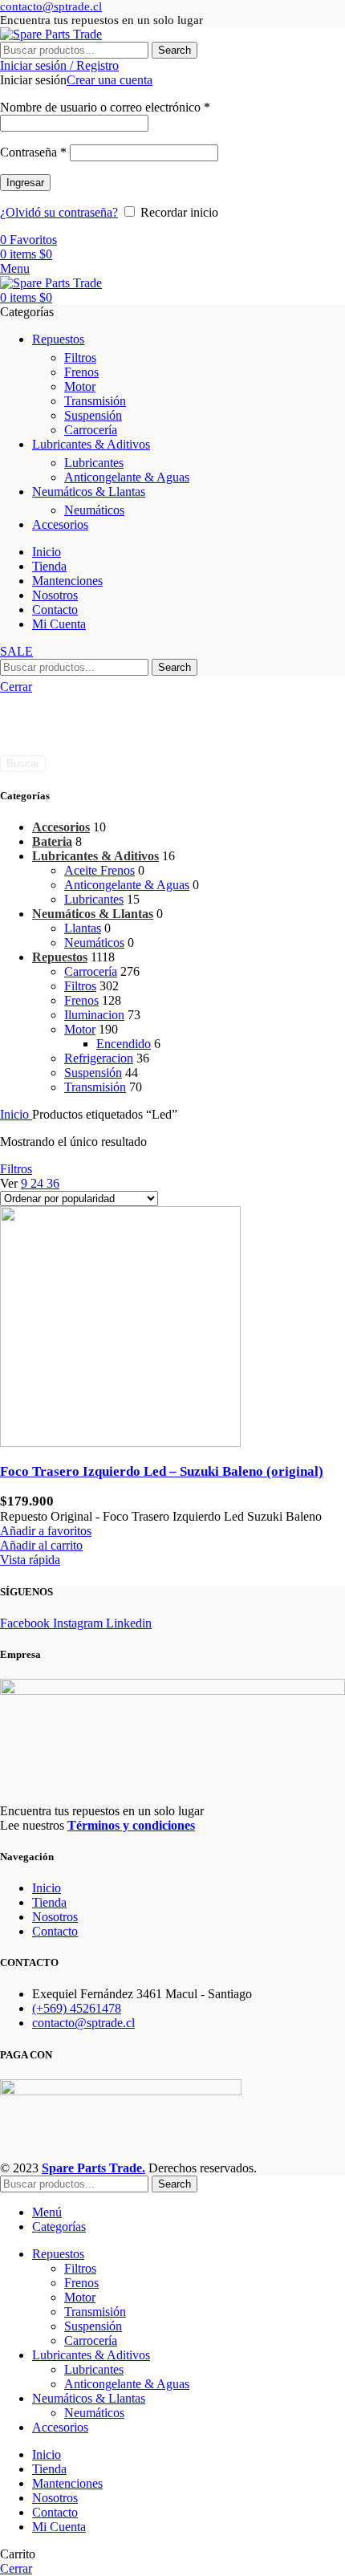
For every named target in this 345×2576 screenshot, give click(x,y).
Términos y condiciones (131, 1825)
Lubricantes (94, 463)
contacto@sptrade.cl (51, 6)
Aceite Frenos (99, 870)
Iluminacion (94, 1015)
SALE (16, 651)
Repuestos (60, 957)
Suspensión (93, 415)
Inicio (16, 1114)
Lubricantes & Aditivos (95, 856)
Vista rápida (30, 1560)
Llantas (83, 928)
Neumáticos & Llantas (93, 914)
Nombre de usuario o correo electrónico (105, 107)
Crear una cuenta (110, 80)
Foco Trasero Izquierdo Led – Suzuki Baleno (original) (162, 1471)
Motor (80, 386)
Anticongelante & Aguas (127, 477)
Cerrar (16, 687)
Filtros (80, 358)
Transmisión (95, 401)
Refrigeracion (99, 1058)
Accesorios (61, 827)
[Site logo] (51, 34)
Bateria (52, 841)
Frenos (81, 372)
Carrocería (91, 430)
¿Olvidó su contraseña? (59, 212)
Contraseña (33, 152)
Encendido (124, 1044)
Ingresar (25, 183)
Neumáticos (94, 510)
